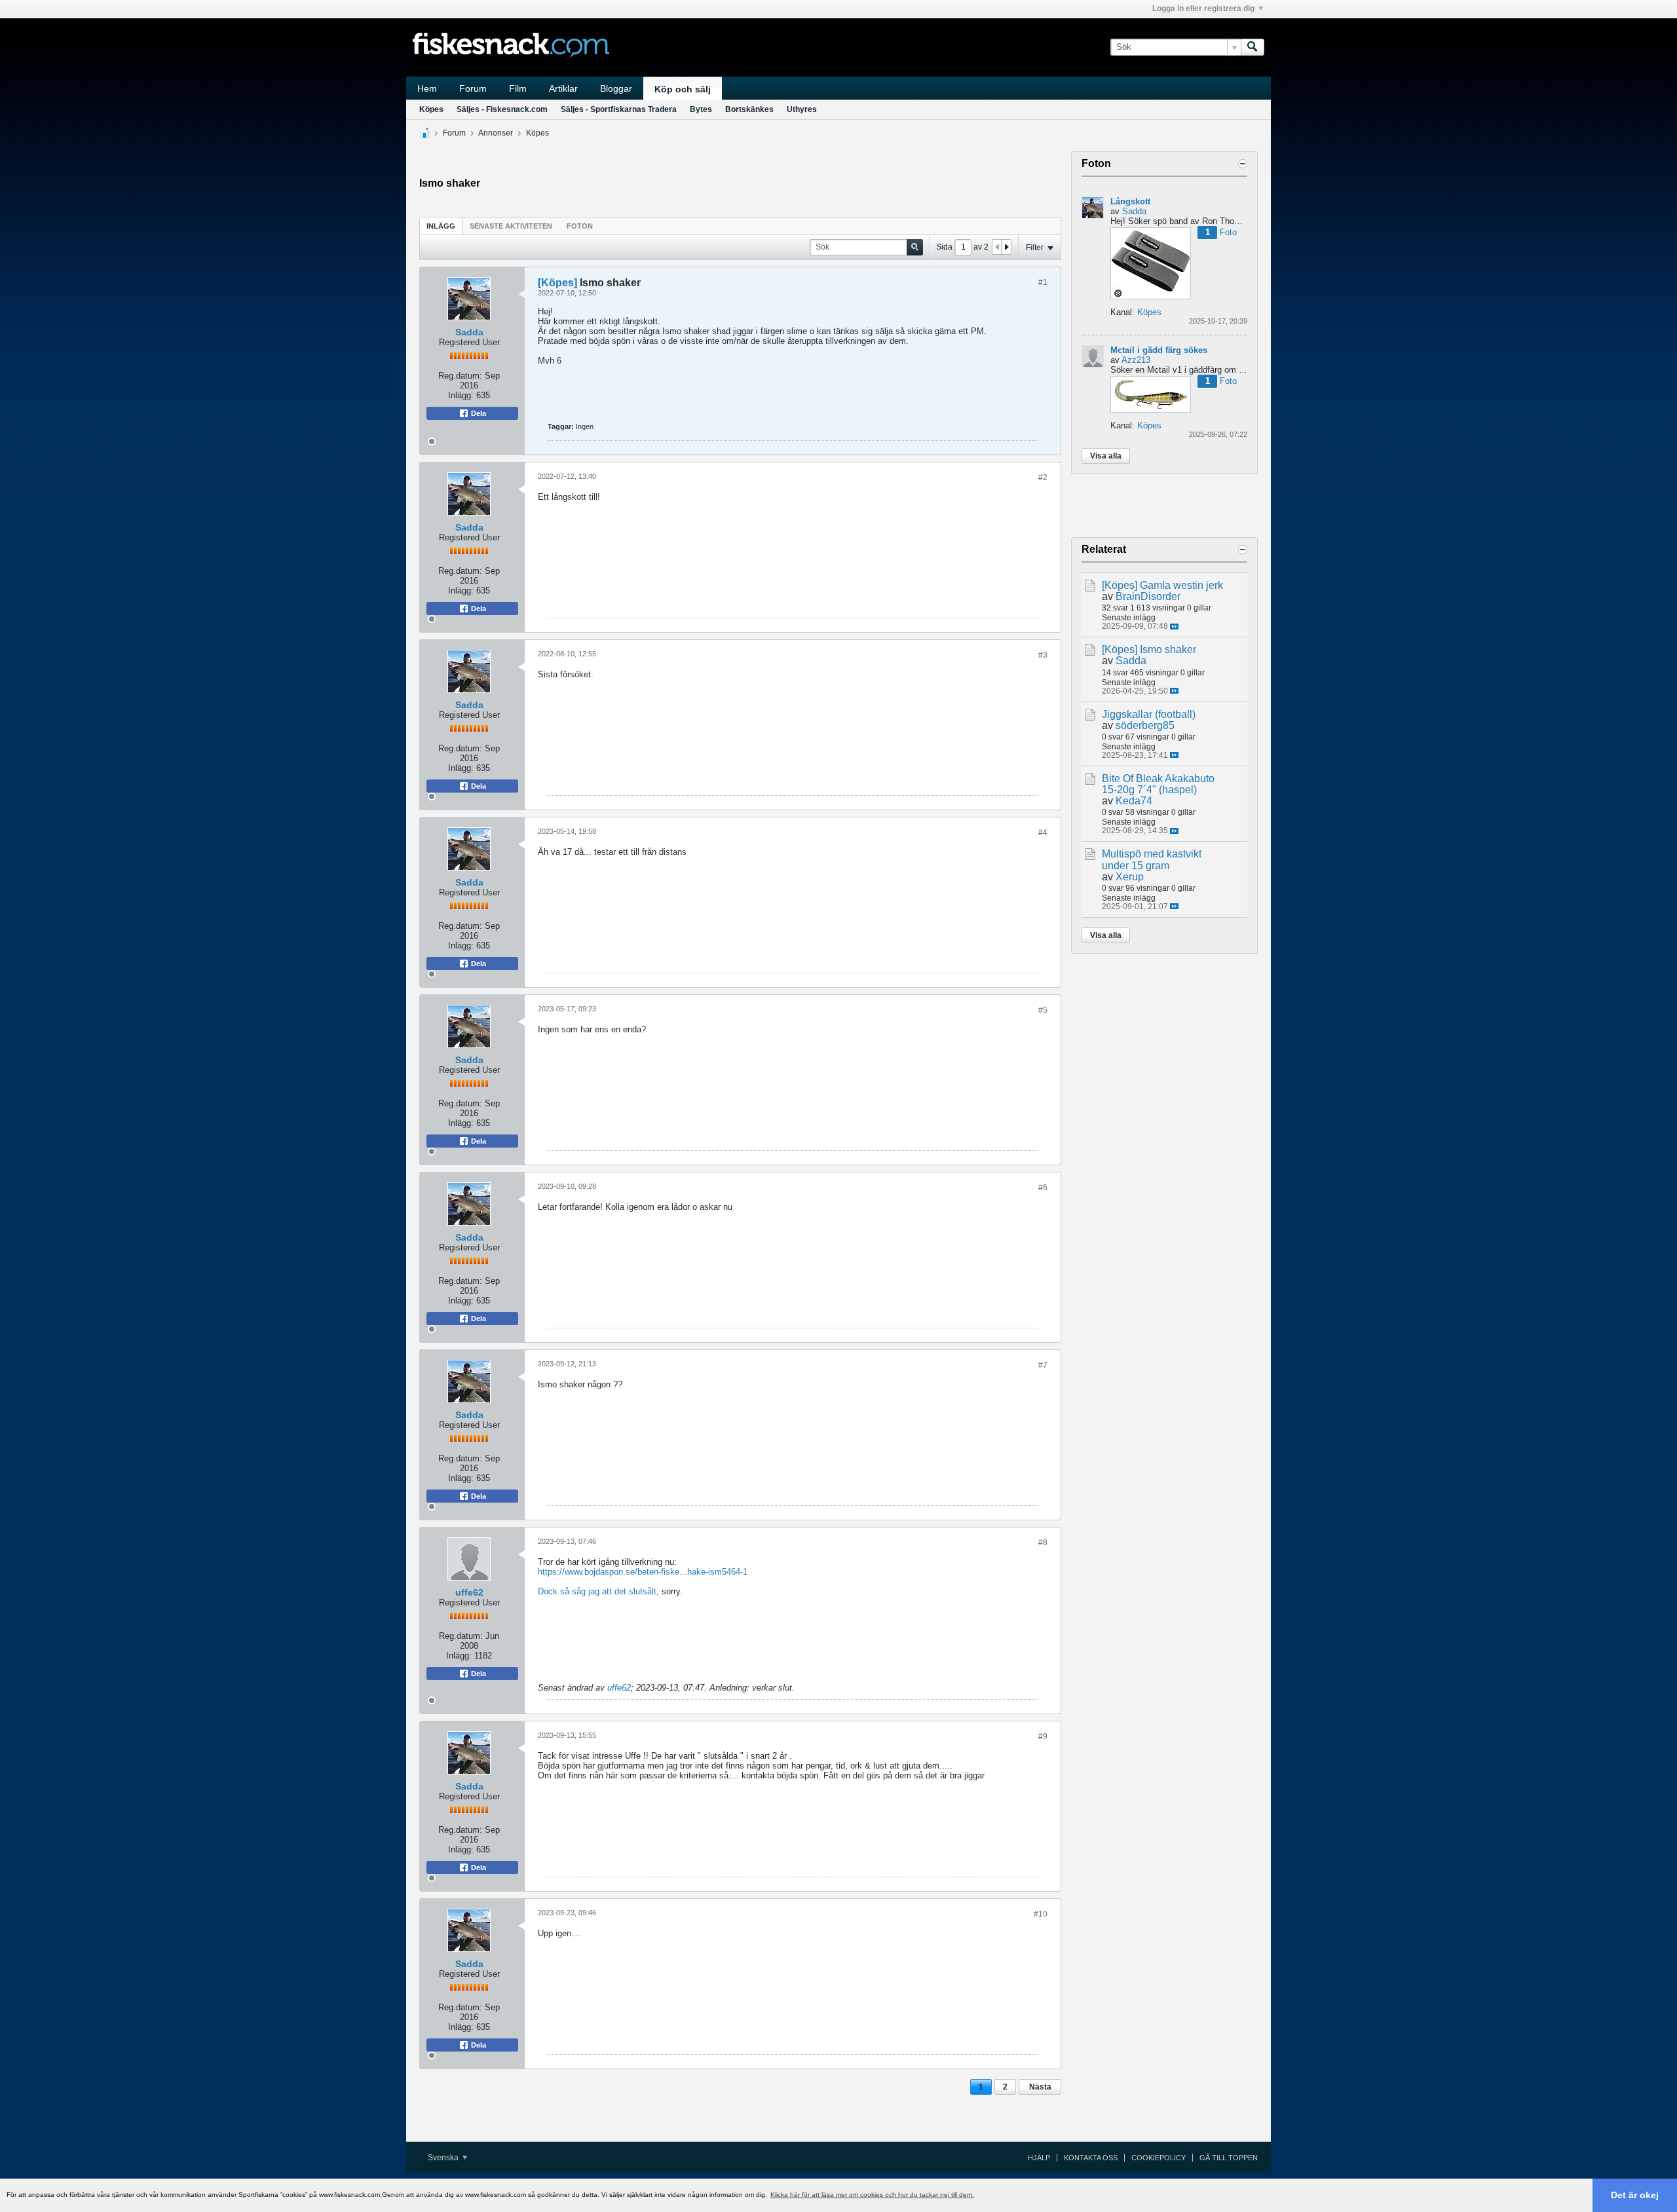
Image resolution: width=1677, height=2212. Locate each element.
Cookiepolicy (1159, 2158)
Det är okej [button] (1635, 2195)
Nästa (1040, 2087)
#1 (1043, 282)
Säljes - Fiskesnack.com (502, 109)
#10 (1041, 1914)
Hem (427, 88)
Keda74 (1134, 801)
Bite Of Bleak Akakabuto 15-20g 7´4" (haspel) (1158, 784)
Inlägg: (461, 395)
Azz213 (1136, 360)
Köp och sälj (683, 89)
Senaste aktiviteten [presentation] (511, 226)
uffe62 (469, 1592)
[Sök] (1253, 47)
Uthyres (802, 109)
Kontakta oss (1091, 2158)
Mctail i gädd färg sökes (1159, 350)
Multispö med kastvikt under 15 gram (1152, 859)
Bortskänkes (749, 109)
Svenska (444, 2158)
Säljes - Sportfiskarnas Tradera (619, 109)
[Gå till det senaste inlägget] (1174, 627)
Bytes (701, 109)
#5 (1043, 1010)
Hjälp (1039, 2158)
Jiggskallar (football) (1149, 714)
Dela (478, 413)
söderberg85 (1145, 725)
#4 (1043, 833)
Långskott (1130, 201)
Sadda (469, 332)
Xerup (1130, 877)
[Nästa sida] (1006, 247)
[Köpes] (557, 283)
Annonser (496, 133)
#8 (1043, 1543)
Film (518, 88)
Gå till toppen (1229, 2158)
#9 (1043, 1736)
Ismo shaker (1168, 649)
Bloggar (616, 88)
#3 (1043, 655)
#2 (1043, 478)
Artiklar (563, 88)
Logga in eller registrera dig (1203, 9)
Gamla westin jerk (1181, 585)
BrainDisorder (1148, 596)
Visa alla (1106, 456)
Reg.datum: (460, 376)
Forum (473, 88)
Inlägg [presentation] (441, 226)
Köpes (431, 109)
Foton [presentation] (580, 226)
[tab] (441, 226)
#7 (1043, 1365)
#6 (1043, 1188)
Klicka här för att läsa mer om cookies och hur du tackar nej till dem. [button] (872, 2195)
